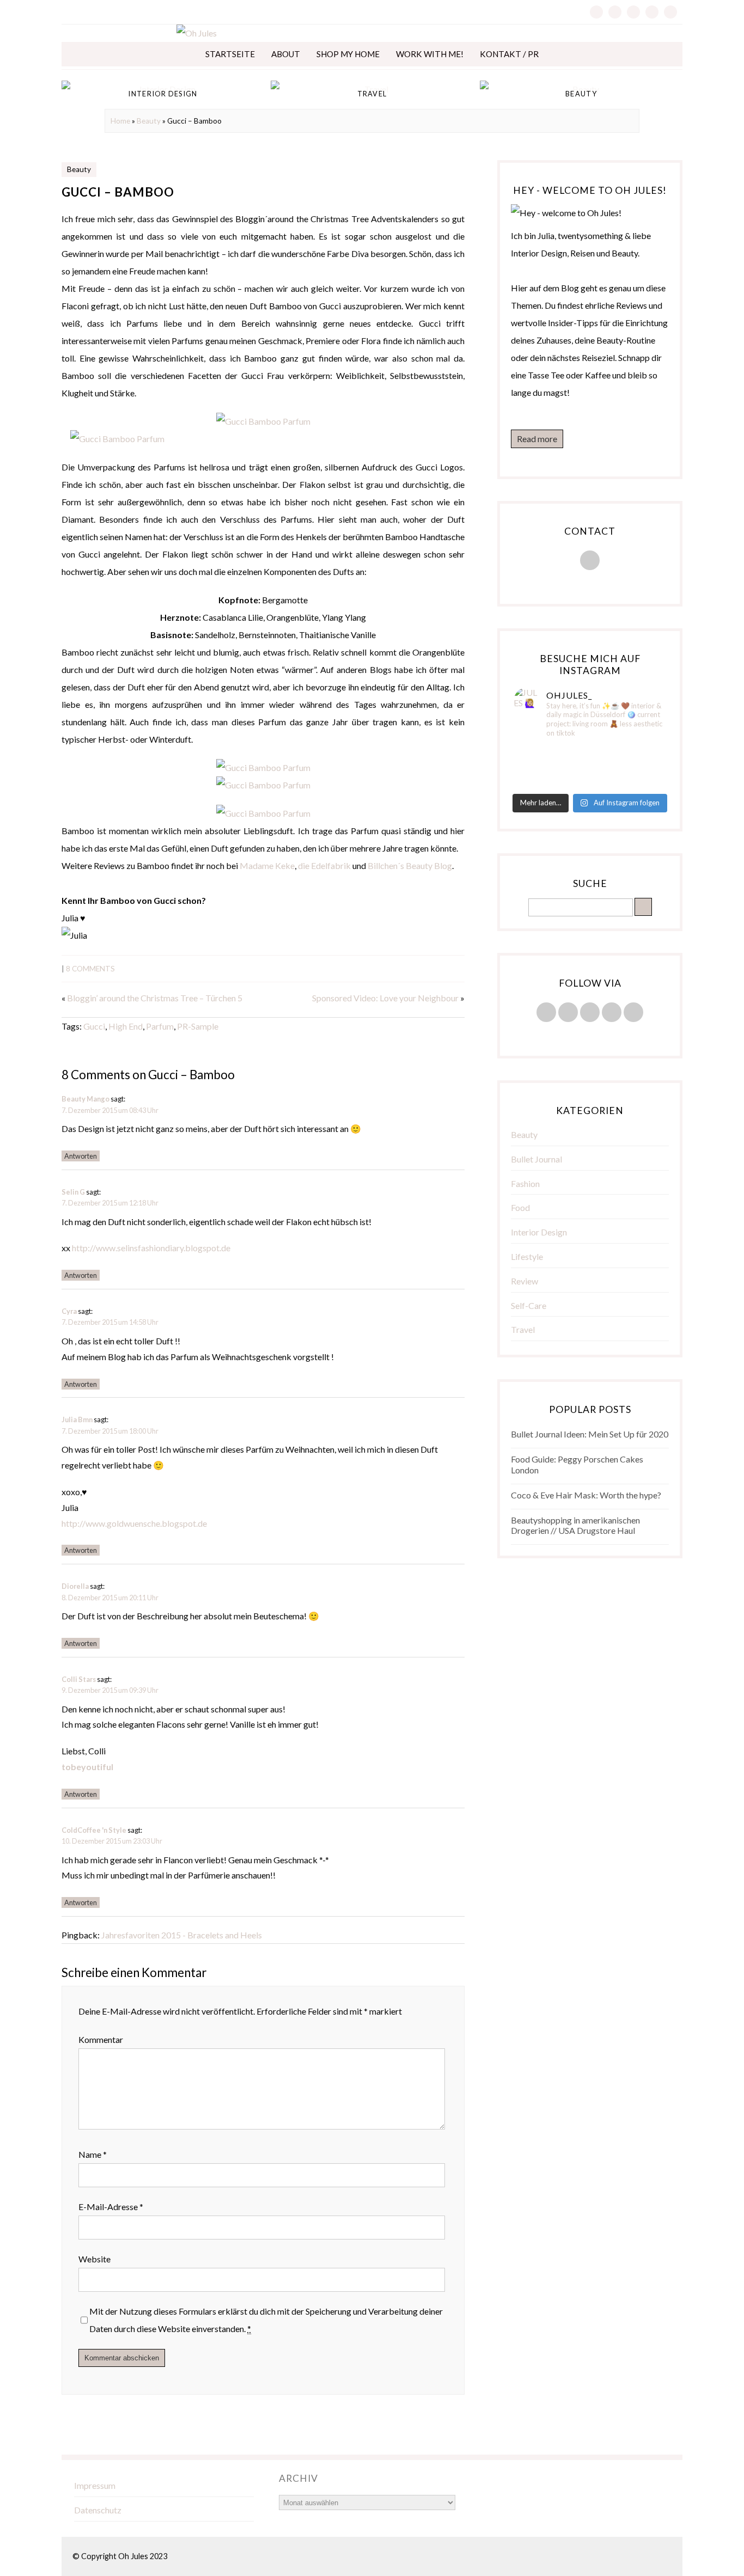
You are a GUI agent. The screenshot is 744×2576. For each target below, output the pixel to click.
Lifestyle (527, 1256)
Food (520, 1207)
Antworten (81, 1156)
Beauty (149, 121)
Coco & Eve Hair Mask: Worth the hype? (586, 1495)
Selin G (73, 1192)
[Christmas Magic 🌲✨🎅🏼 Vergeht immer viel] (539, 781)
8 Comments (90, 969)
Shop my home (348, 54)
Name (93, 2154)
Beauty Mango (86, 1099)
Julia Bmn (77, 1419)
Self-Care (529, 1305)
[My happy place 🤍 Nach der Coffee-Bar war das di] (590, 753)
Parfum (160, 1026)
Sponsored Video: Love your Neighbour (385, 998)
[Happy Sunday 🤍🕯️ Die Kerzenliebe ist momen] (641, 753)
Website (94, 2259)
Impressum (95, 2485)
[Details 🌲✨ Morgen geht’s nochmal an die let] (641, 781)
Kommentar (101, 2039)
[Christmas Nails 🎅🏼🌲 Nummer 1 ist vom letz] (590, 781)
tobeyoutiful (87, 1767)
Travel (523, 1329)
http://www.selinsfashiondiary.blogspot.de (151, 1248)
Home (120, 121)
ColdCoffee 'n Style (94, 1830)
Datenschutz (98, 2510)
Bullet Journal (536, 1159)
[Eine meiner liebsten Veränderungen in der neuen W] (539, 767)
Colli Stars (79, 1679)
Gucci (94, 1026)
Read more (537, 439)
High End (126, 1026)
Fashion (525, 1183)
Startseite (230, 54)
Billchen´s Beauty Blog (410, 865)
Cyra (69, 1311)
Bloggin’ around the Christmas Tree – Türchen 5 (155, 998)
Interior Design (539, 1232)
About (286, 54)
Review (525, 1281)
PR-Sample (198, 1026)
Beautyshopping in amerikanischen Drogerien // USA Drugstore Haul (575, 1525)
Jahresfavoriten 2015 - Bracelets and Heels (182, 1935)
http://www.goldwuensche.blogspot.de (134, 1523)
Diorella (75, 1586)
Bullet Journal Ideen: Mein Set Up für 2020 (590, 1434)
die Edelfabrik (324, 865)
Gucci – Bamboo (118, 192)
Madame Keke (267, 865)
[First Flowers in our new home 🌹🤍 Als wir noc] (539, 753)
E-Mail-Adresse (111, 2207)
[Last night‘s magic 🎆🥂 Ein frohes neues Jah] (590, 767)
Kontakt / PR (509, 54)
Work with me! (430, 54)
